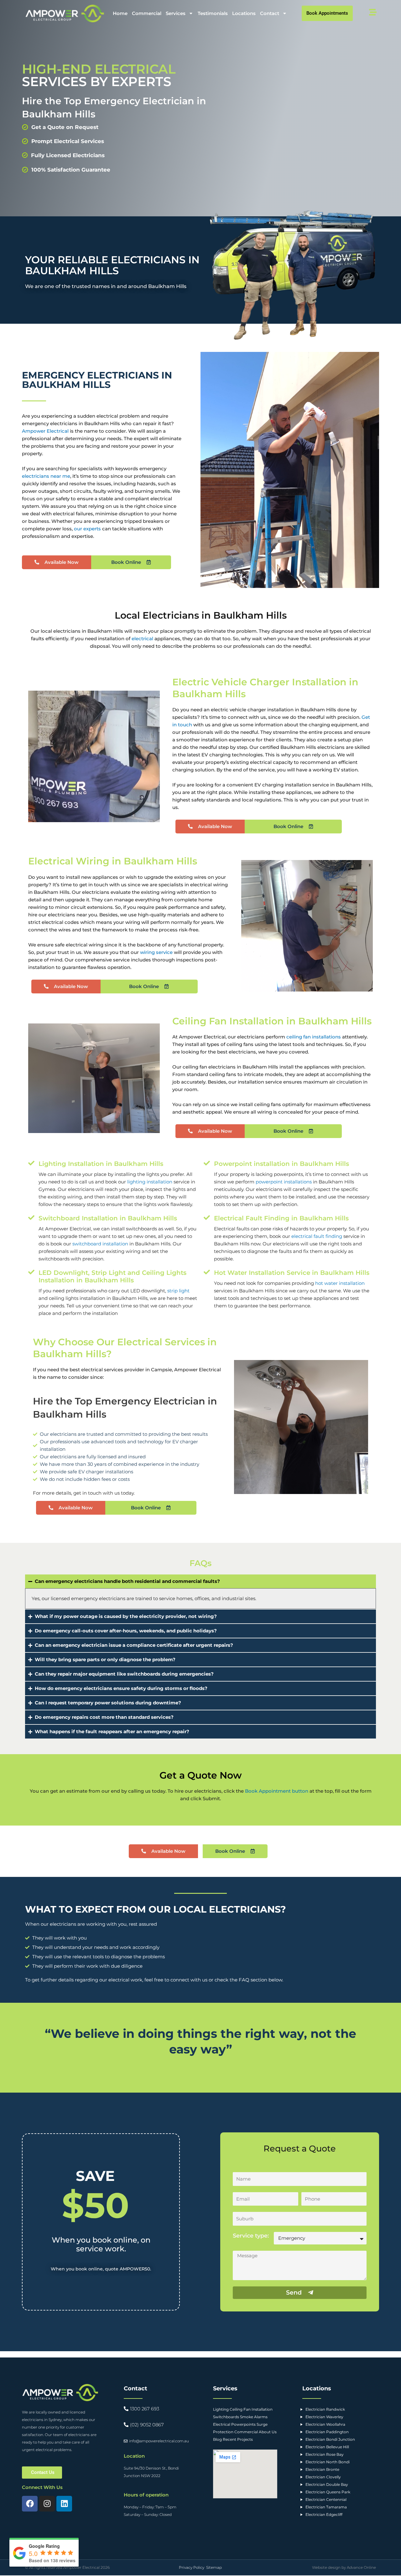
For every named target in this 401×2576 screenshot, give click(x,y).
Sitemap (214, 2567)
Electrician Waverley (324, 2417)
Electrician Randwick (325, 2409)
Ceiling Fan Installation (251, 2409)
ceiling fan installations (314, 1037)
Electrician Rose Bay (325, 2454)
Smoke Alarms (254, 2417)
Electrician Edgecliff (324, 2514)
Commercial (147, 13)
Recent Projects (238, 2439)
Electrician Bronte (322, 2469)
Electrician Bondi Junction (330, 2439)
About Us (268, 2432)
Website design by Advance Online (344, 2567)
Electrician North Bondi (328, 2462)
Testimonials (213, 13)
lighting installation (150, 1182)
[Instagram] (47, 2504)
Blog (217, 2439)
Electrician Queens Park (328, 2492)
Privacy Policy (192, 2567)
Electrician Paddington (327, 2432)
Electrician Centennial (326, 2499)
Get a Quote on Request (65, 127)
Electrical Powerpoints (234, 2424)
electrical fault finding (317, 1236)
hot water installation (340, 1283)
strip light (178, 1291)
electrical (142, 639)
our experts (87, 529)
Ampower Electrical (45, 431)
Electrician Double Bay (327, 2484)
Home (120, 13)
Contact (270, 13)
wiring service (156, 952)
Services (176, 13)
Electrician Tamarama (326, 2507)
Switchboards (226, 2417)
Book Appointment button (277, 1791)
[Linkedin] (64, 2504)
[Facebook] (30, 2504)
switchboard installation (100, 1244)
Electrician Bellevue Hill (327, 2447)
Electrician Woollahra (325, 2424)
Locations (244, 13)
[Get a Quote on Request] (25, 127)
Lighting (221, 2409)
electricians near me (46, 476)
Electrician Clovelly (323, 2477)
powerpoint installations (284, 1182)
